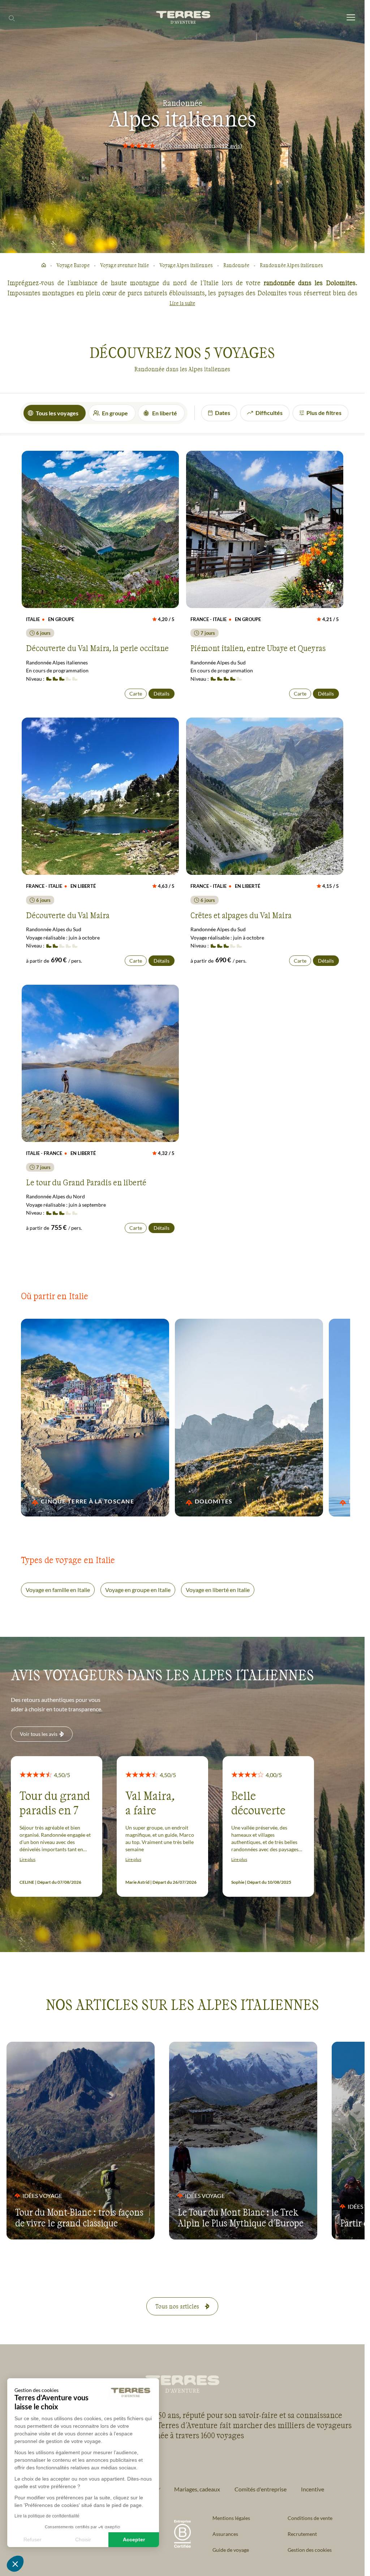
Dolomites (215, 1501)
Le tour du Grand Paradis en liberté (86, 1182)
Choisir (83, 2539)
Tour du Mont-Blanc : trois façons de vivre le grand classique (79, 2217)
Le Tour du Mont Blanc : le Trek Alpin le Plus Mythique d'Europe (241, 2217)
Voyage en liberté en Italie (218, 1590)
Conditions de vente (310, 2518)
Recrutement (302, 2534)
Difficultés (269, 413)
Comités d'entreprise (261, 2489)
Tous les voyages (57, 413)
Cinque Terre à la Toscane (87, 1501)
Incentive (313, 2489)
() (231, 146)
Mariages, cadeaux (197, 2489)
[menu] (351, 18)
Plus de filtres (324, 413)
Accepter (134, 2539)
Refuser (33, 2539)
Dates (223, 413)
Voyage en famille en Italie (58, 1590)
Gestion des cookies (310, 2550)
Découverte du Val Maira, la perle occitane (97, 648)
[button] (15, 2564)
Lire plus (27, 1859)
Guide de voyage (231, 2550)
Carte (136, 694)
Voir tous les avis (39, 1734)
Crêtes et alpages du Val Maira (241, 915)
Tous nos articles (177, 2306)
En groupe (115, 413)
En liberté (165, 413)
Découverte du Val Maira (68, 915)
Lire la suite (182, 303)
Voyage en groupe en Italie (138, 1590)
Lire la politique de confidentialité (47, 2516)
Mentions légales (231, 2518)
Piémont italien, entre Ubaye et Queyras (258, 648)
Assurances (225, 2534)
